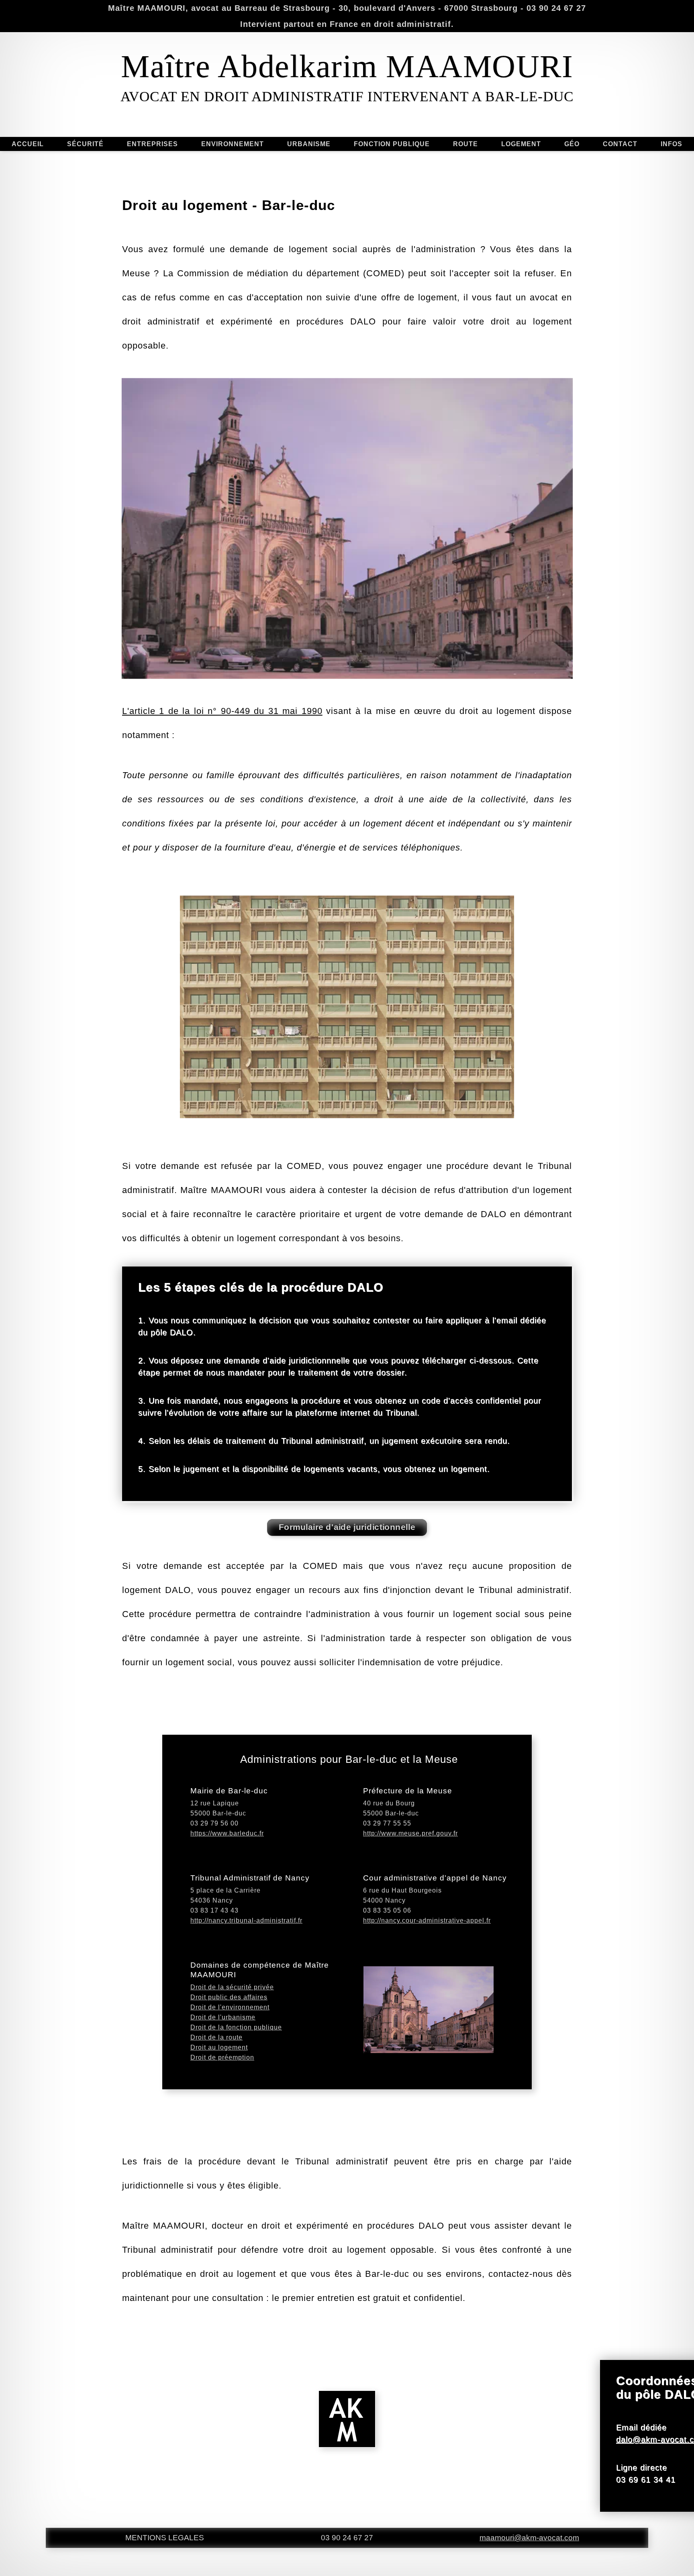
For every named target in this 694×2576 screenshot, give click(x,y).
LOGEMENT (521, 144)
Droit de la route (216, 2037)
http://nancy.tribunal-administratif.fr (246, 1920)
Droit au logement (219, 2047)
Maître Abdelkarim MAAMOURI (347, 66)
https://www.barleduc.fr (227, 1833)
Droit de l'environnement (230, 2007)
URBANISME (309, 144)
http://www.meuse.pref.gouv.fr (410, 1833)
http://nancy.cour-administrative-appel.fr (427, 1920)
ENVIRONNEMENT (233, 144)
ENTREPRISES (152, 144)
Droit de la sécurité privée (232, 1987)
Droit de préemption (222, 2057)
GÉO (572, 144)
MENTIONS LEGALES (165, 2538)
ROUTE (465, 144)
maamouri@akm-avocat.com (529, 2538)
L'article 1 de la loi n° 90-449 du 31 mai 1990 (222, 711)
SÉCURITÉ (85, 144)
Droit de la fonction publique (236, 2027)
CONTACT (620, 144)
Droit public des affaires (229, 1997)
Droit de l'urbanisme (223, 2017)
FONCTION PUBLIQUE (392, 144)
